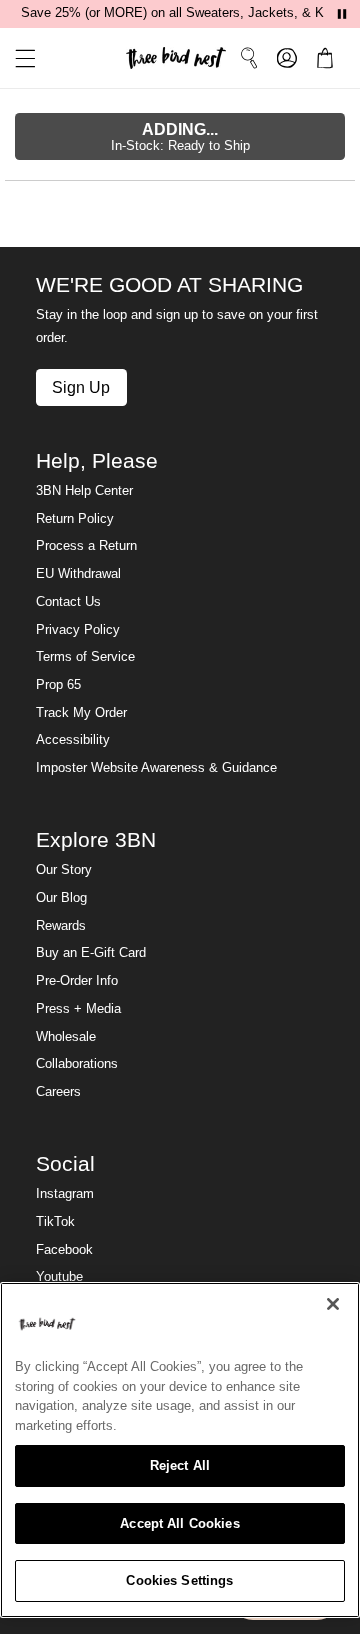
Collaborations (77, 1064)
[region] (180, 1450)
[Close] (333, 1304)
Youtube (59, 1277)
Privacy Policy (78, 630)
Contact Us (68, 602)
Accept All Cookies (179, 1523)
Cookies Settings (179, 1580)
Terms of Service (85, 657)
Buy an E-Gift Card (91, 953)
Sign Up (81, 387)
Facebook (64, 1250)
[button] (18, 58)
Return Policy (75, 519)
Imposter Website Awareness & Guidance (156, 768)
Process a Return (86, 546)
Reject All (180, 1465)
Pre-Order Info (77, 981)
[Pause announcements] (342, 14)
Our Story (64, 870)
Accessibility (73, 740)
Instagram (65, 1194)
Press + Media (78, 1009)
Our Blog (61, 898)
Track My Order (81, 713)
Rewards (61, 926)
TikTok (55, 1222)
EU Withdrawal (78, 574)
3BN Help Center (84, 491)
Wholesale (66, 1037)
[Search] (249, 58)
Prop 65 (58, 685)
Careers (58, 1092)
